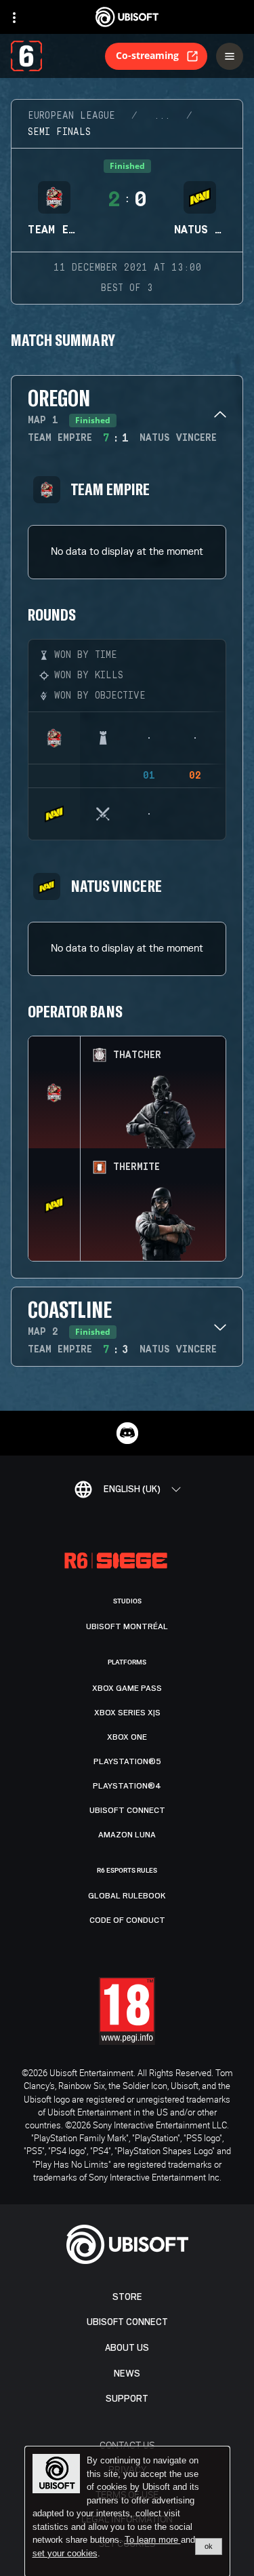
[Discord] (127, 1433)
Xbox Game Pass (127, 1688)
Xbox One (127, 1737)
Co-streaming (147, 55)
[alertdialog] (127, 2512)
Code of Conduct (127, 1920)
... (162, 116)
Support (127, 2399)
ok (209, 2546)
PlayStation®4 (127, 1786)
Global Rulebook (127, 1896)
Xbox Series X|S (127, 1713)
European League (71, 116)
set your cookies (65, 2554)
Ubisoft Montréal (127, 1626)
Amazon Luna (127, 1835)
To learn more (153, 2540)
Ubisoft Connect (127, 2322)
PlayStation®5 (127, 1761)
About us (127, 2348)
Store (127, 2297)
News (127, 2374)
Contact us (127, 2445)
